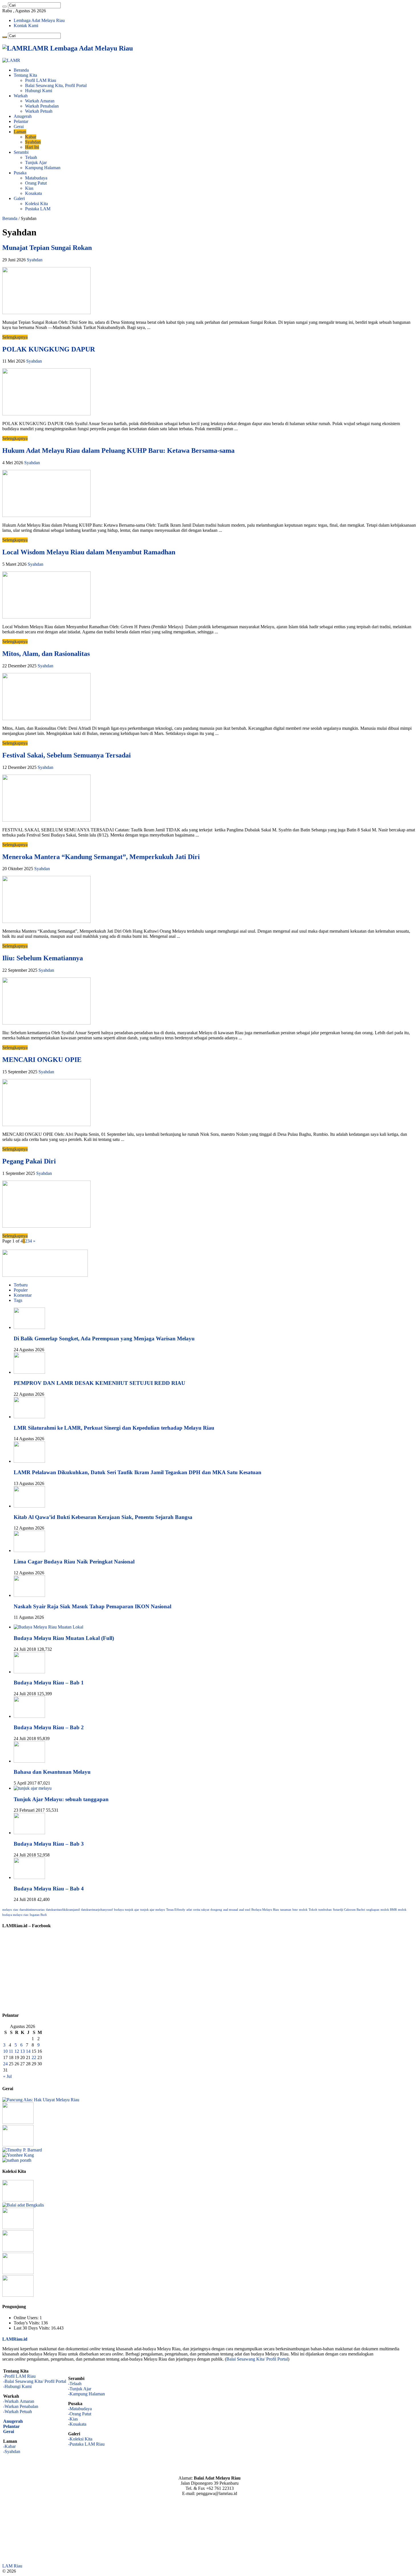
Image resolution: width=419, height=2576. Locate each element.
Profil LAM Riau (41, 80)
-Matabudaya (80, 2409)
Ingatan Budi (38, 1915)
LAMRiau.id (15, 2339)
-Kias (73, 2419)
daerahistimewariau (32, 1910)
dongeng (216, 1910)
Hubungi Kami (39, 91)
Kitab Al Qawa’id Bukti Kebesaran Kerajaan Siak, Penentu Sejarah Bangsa (103, 1517)
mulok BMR (389, 1910)
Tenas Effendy (176, 1910)
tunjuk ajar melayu (153, 1910)
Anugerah (23, 116)
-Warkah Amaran (19, 2401)
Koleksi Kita (36, 204)
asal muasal (231, 1910)
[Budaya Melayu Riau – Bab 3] (29, 1833)
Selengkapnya (15, 337)
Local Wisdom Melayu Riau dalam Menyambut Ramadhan (89, 552)
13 (23, 2051)
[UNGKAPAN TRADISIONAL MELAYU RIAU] (18, 2145)
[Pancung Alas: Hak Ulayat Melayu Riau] (41, 2100)
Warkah (21, 96)
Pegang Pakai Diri (29, 1161)
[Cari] (5, 7)
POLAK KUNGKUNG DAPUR (49, 349)
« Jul (7, 2076)
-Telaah (75, 2384)
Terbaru (21, 1285)
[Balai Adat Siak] (18, 2250)
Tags (18, 1300)
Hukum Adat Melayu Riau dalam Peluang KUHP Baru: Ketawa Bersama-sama (118, 450)
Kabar (31, 137)
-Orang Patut (80, 2414)
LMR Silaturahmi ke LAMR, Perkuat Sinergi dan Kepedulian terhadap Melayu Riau (114, 1428)
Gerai (19, 127)
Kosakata (33, 193)
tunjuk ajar (132, 1910)
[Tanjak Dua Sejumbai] (18, 2273)
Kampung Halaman (43, 168)
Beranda (21, 70)
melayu (7, 1910)
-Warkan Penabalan (21, 2406)
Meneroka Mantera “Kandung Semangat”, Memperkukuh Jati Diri (101, 857)
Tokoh (313, 1910)
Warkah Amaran (40, 101)
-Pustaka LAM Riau (86, 2444)
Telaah (31, 157)
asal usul (245, 1910)
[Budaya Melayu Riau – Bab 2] (29, 1716)
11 (11, 2051)
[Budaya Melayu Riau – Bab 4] (29, 1877)
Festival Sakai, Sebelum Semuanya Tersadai (67, 755)
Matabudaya (36, 178)
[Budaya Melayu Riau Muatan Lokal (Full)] (48, 1627)
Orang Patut (36, 183)
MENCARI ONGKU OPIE (42, 1060)
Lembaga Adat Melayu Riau (39, 20)
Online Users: (27, 2318)
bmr (295, 1910)
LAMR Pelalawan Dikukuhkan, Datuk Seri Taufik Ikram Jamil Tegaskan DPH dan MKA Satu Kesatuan (138, 1472)
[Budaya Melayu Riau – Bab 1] (29, 1672)
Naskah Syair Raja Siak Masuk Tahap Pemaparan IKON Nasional (92, 1606)
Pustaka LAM (38, 209)
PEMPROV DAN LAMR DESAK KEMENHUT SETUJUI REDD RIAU (99, 1383)
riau (16, 1910)
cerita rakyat (201, 1910)
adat (189, 1910)
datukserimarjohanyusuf (97, 1910)
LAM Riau (12, 2566)
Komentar (23, 1295)
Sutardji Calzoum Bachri (349, 1910)
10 (5, 2051)
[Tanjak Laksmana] (18, 2295)
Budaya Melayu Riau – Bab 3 (49, 1844)
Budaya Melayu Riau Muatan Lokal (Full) (64, 1638)
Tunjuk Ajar (36, 162)
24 (5, 2064)
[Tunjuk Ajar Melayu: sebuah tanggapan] (33, 1788)
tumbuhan (325, 1910)
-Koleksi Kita (80, 2439)
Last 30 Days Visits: (32, 2328)
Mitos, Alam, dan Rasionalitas (46, 654)
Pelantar (21, 121)
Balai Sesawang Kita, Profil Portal (56, 85)
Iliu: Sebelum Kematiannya (43, 958)
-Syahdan (12, 2451)
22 (34, 2057)
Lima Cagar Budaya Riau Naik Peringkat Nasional (74, 1562)
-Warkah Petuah (18, 2412)
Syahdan (33, 142)
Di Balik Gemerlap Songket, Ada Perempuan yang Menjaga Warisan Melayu (104, 1338)
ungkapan (373, 1910)
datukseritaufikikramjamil (63, 1910)
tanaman (286, 1910)
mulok (303, 1910)
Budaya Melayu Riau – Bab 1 (49, 1683)
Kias (29, 188)
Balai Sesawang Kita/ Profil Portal (257, 2359)
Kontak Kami (26, 26)
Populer (21, 1290)
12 (17, 2051)
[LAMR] (11, 60)
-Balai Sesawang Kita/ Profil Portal (35, 2381)
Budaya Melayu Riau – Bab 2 (49, 1727)
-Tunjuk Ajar (80, 2389)
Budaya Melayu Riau (265, 1910)
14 (28, 2051)
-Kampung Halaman (87, 2394)
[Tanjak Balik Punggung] (18, 2228)
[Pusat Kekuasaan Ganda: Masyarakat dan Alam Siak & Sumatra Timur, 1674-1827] (22, 2150)
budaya (119, 1910)
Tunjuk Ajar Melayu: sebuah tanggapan (61, 1799)
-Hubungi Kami (17, 2386)
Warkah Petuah (39, 111)
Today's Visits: (27, 2323)
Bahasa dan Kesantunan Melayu (52, 1772)
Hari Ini (32, 147)
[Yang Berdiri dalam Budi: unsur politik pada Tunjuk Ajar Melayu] (18, 2122)
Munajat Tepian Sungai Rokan (47, 248)
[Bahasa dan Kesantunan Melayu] (29, 1761)
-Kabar (9, 2446)
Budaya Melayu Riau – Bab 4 (49, 1889)
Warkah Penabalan (42, 106)
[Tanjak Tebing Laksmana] (18, 2200)
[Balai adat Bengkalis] (23, 2205)
